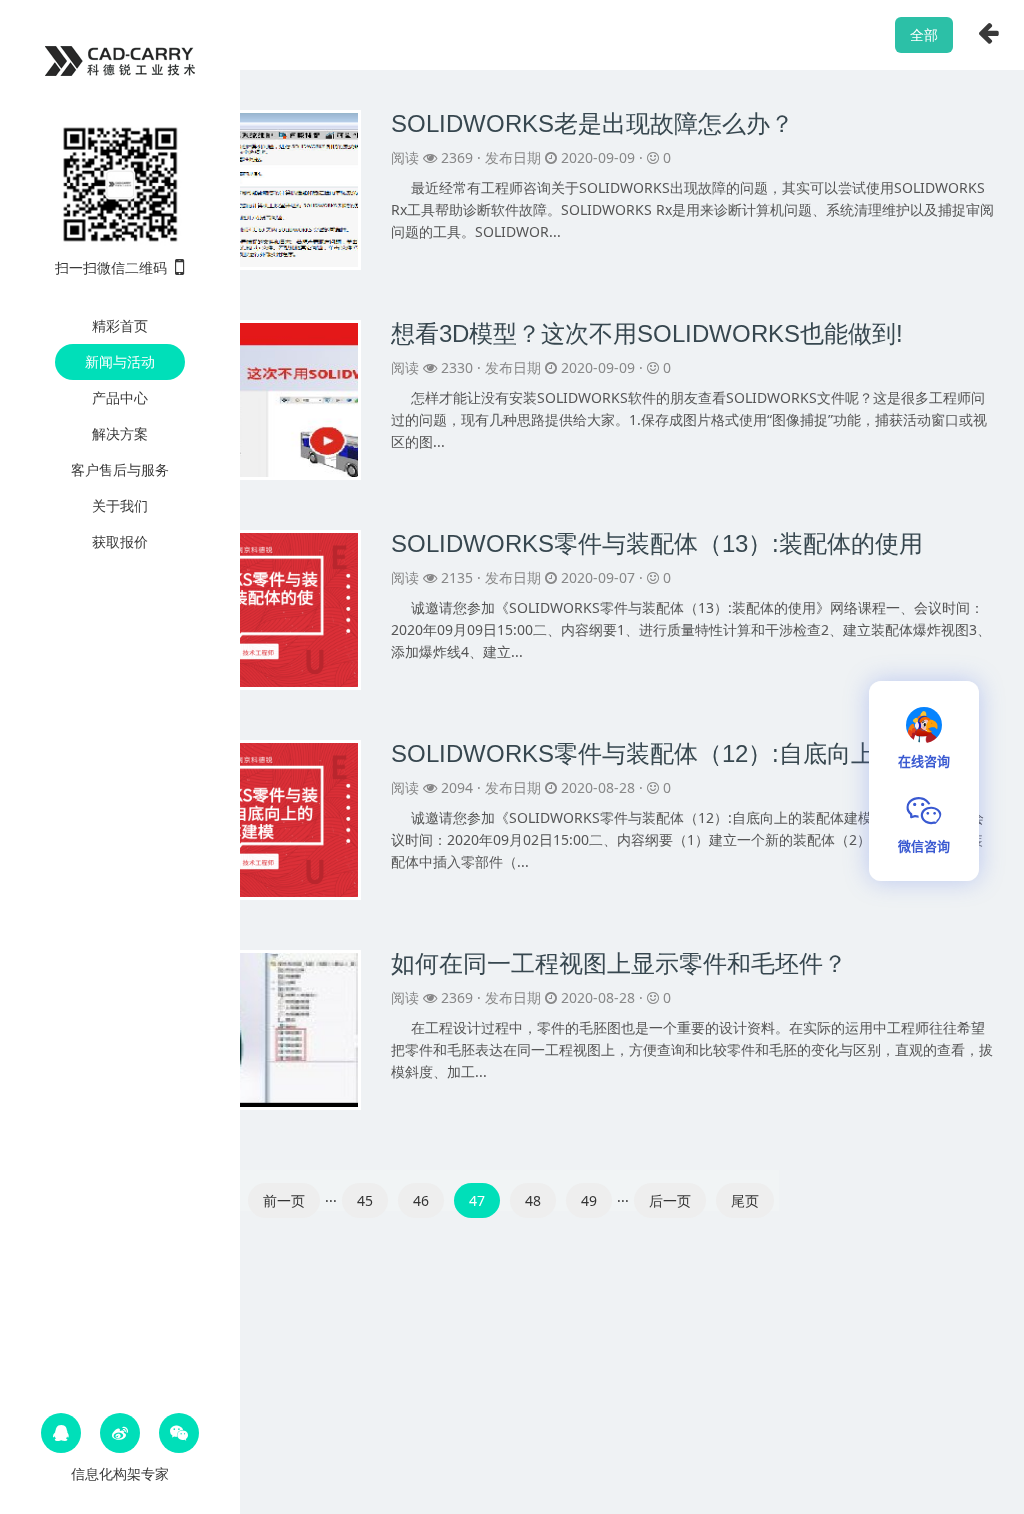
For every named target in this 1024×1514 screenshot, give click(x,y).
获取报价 (120, 541)
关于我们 (120, 505)
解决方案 (120, 433)
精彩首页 (120, 325)
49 (589, 1200)
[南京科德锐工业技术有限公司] (120, 57)
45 (365, 1200)
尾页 (745, 1200)
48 (533, 1200)
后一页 (670, 1200)
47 (477, 1200)
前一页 (284, 1200)
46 (421, 1200)
